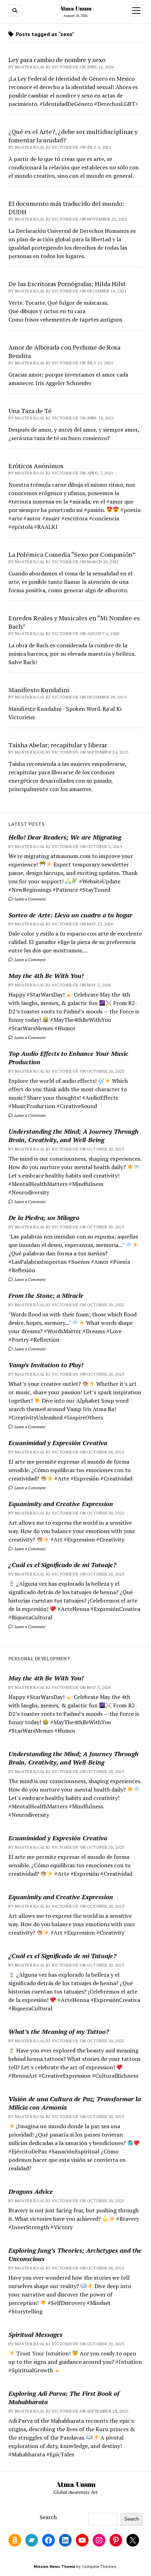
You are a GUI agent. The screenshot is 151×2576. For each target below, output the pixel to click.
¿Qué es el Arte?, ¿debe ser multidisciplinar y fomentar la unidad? (73, 136)
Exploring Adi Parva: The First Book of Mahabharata (64, 2398)
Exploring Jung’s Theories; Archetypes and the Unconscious (75, 2254)
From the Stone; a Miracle (46, 1295)
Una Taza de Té (30, 411)
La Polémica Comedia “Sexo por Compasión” (72, 554)
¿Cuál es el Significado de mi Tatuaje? (62, 1565)
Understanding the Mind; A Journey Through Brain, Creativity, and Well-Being (73, 1135)
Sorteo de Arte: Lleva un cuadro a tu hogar (70, 915)
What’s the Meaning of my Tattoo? (59, 2031)
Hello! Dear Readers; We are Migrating (65, 837)
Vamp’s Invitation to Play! (46, 1365)
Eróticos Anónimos (36, 466)
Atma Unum (76, 8)
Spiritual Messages (35, 2334)
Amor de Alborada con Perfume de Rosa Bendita (64, 351)
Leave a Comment (29, 899)
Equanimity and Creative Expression (61, 1504)
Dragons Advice (31, 2191)
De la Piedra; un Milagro (44, 1218)
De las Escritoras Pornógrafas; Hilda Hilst (67, 284)
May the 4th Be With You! (46, 976)
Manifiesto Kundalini (39, 690)
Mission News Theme (54, 2566)
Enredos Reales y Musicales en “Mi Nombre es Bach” (74, 622)
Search (48, 2517)
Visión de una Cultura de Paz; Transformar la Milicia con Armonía (75, 2103)
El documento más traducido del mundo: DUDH (66, 208)
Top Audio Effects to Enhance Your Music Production (68, 1058)
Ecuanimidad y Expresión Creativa (58, 1443)
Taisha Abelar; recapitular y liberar (58, 745)
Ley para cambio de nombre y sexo (57, 60)
